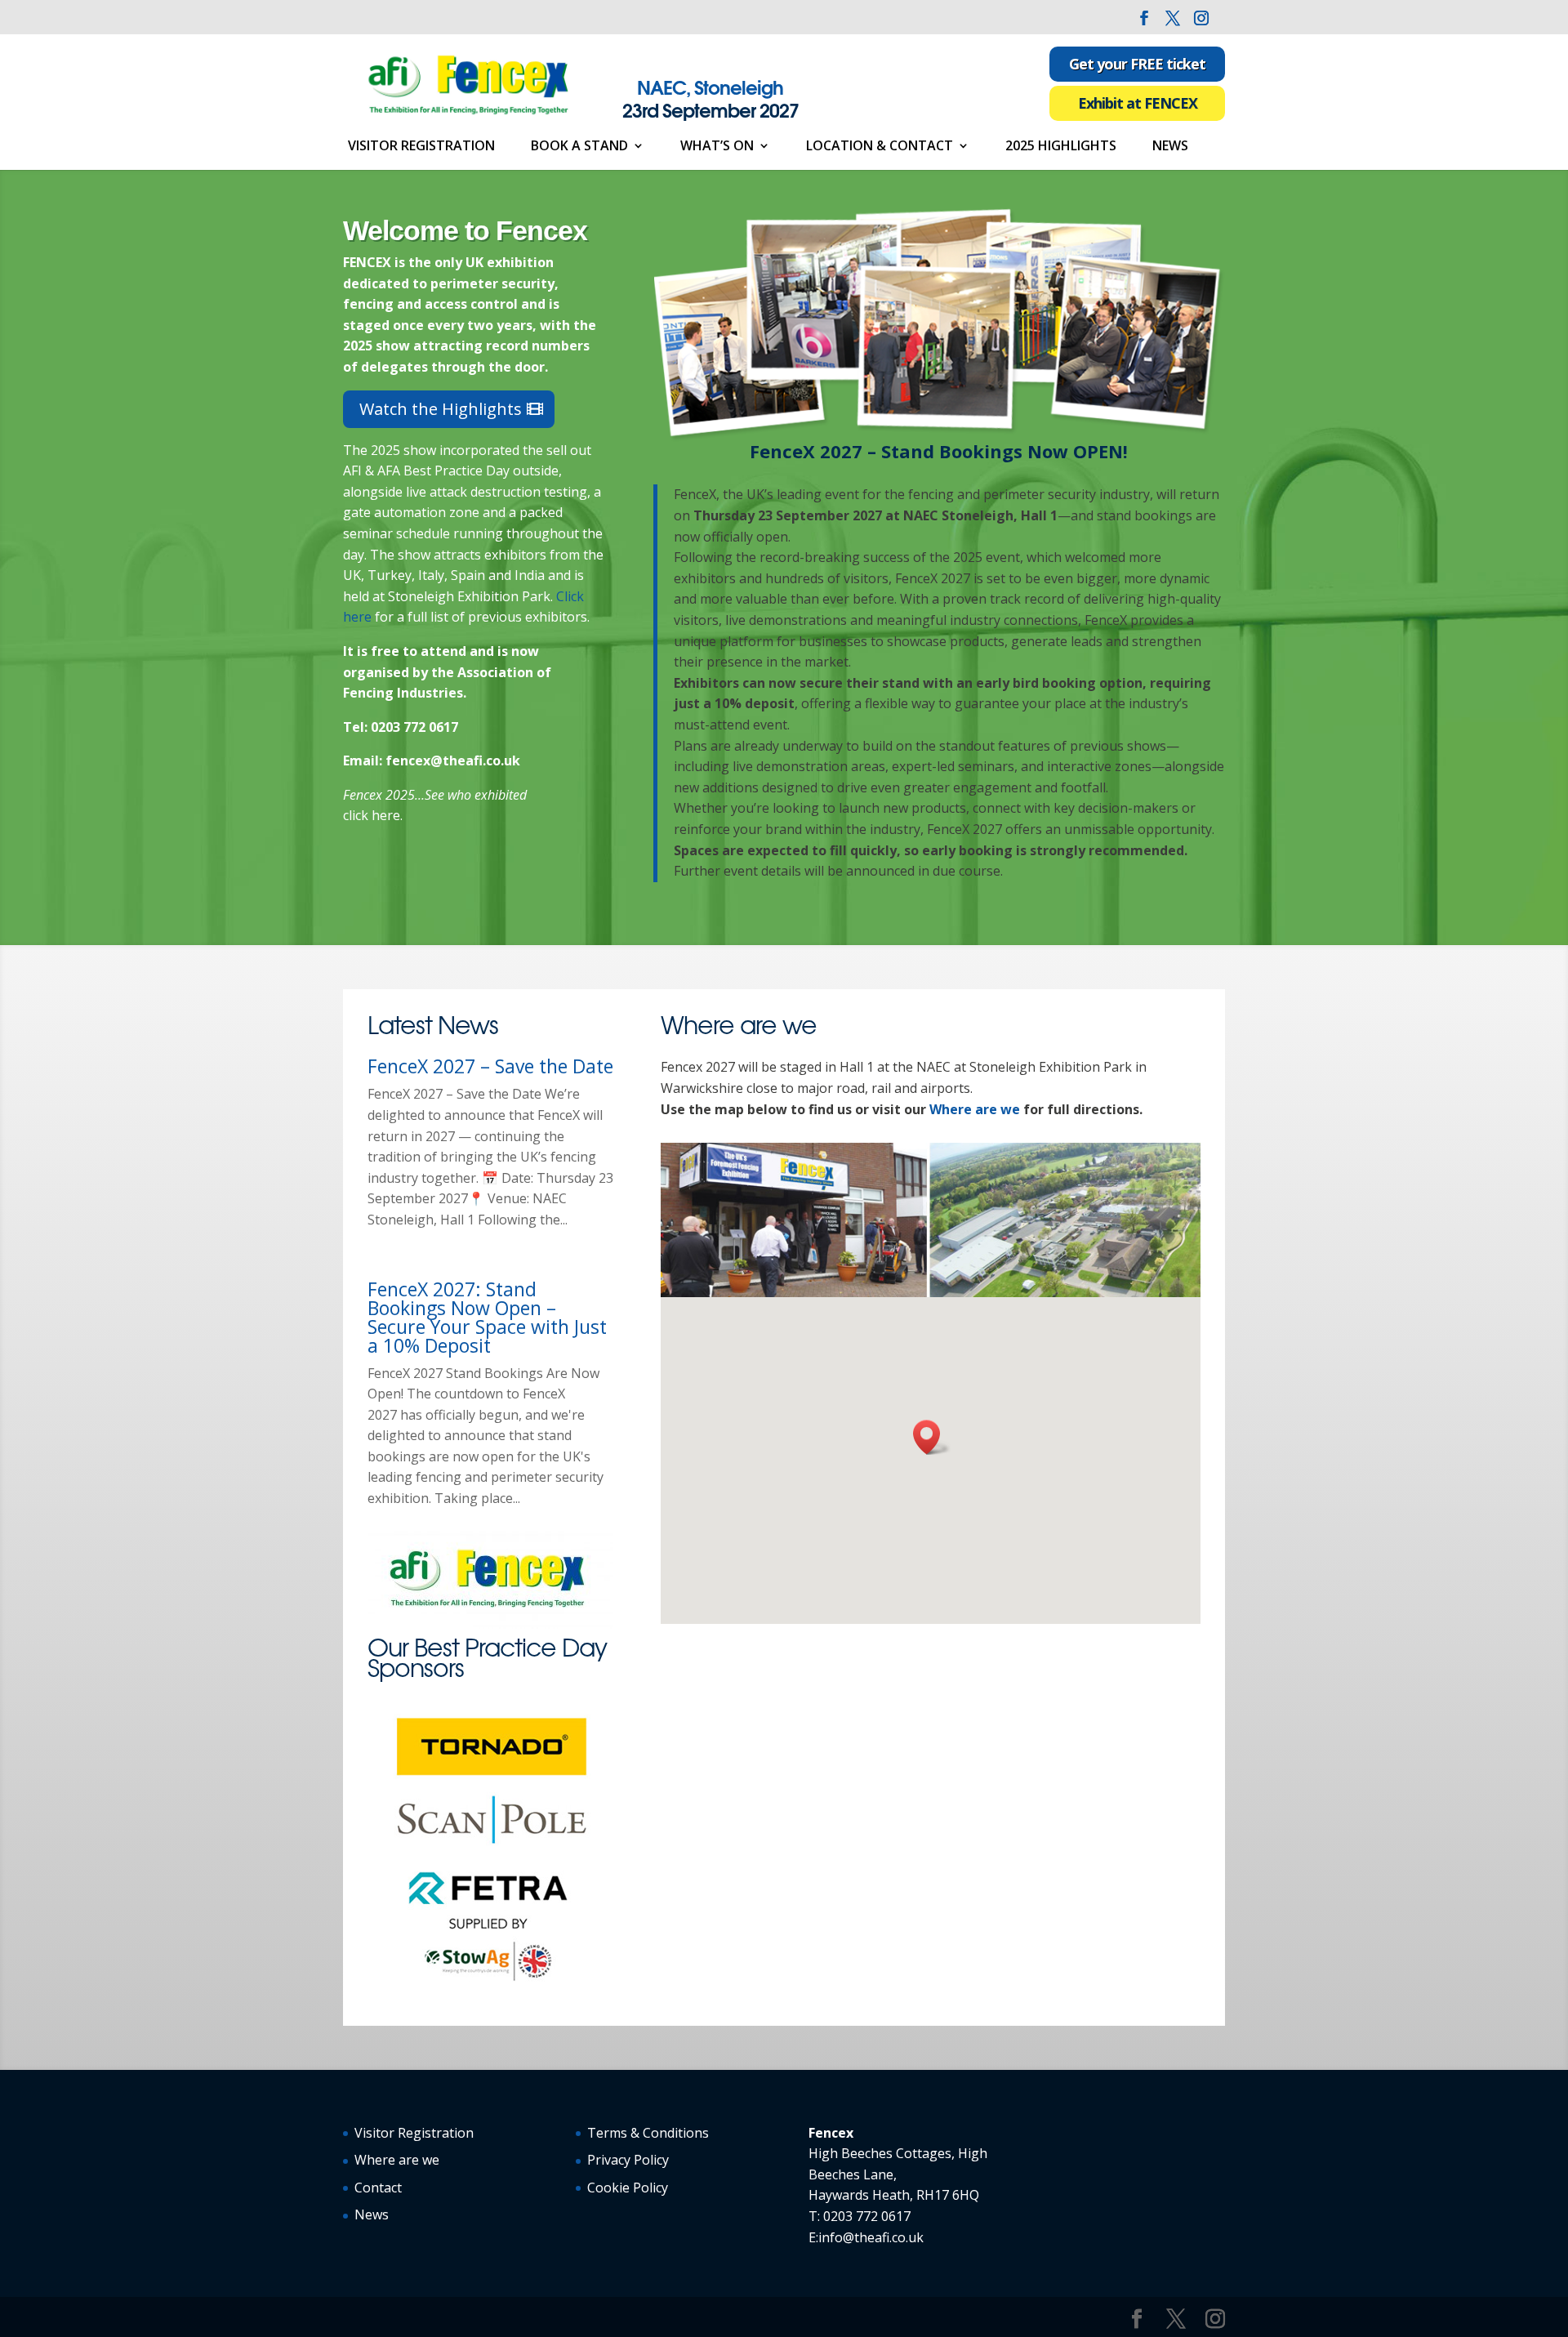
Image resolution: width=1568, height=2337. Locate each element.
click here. (373, 815)
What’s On (717, 147)
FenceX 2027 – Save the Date (490, 1066)
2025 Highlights (1061, 147)
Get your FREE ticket (1137, 64)
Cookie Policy (628, 2188)
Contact (378, 2188)
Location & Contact (880, 147)
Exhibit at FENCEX (1138, 103)
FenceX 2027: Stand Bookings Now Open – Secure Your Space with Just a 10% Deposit (487, 1317)
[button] (932, 1437)
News (1170, 147)
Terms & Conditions (648, 2133)
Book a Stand (579, 147)
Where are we (975, 1109)
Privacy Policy (628, 2160)
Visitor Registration (421, 147)
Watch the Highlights (441, 409)
